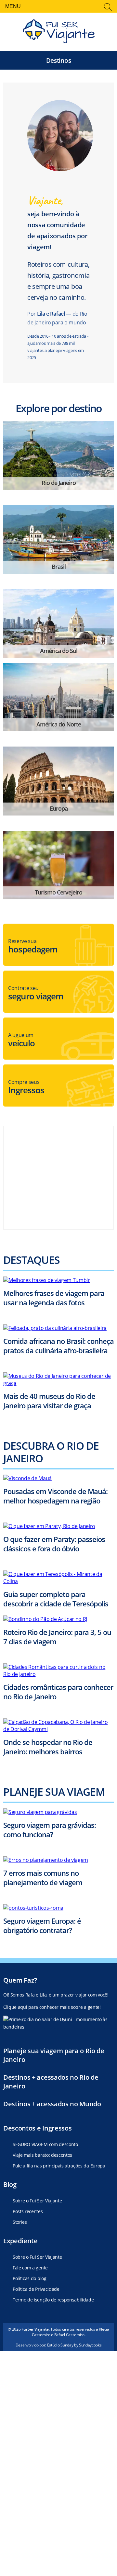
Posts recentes (28, 2211)
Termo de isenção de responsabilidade (53, 2300)
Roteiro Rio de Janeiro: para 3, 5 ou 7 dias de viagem (57, 1637)
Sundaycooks (90, 2345)
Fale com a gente (30, 2268)
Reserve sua (33, 946)
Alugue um (21, 1040)
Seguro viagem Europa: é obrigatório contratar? (42, 1925)
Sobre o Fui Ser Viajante (37, 2201)
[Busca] (108, 8)
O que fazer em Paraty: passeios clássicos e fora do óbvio (54, 1544)
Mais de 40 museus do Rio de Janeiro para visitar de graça (49, 1401)
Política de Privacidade (36, 2289)
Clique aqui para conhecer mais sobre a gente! (52, 2007)
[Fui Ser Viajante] (59, 32)
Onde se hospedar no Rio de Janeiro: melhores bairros (48, 1747)
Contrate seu (36, 993)
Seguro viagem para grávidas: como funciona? (50, 1830)
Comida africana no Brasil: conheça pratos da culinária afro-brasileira (58, 1346)
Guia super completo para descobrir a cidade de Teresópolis (56, 1599)
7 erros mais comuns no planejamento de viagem (43, 1878)
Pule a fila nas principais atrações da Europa (59, 2166)
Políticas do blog (30, 2278)
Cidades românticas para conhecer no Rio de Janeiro (58, 1692)
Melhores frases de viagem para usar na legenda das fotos (54, 1298)
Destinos (58, 60)
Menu (13, 6)
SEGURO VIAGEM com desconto (45, 2144)
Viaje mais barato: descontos (42, 2155)
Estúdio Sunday (60, 2345)
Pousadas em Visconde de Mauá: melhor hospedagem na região (55, 1496)
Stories (20, 2222)
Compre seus (26, 1087)
